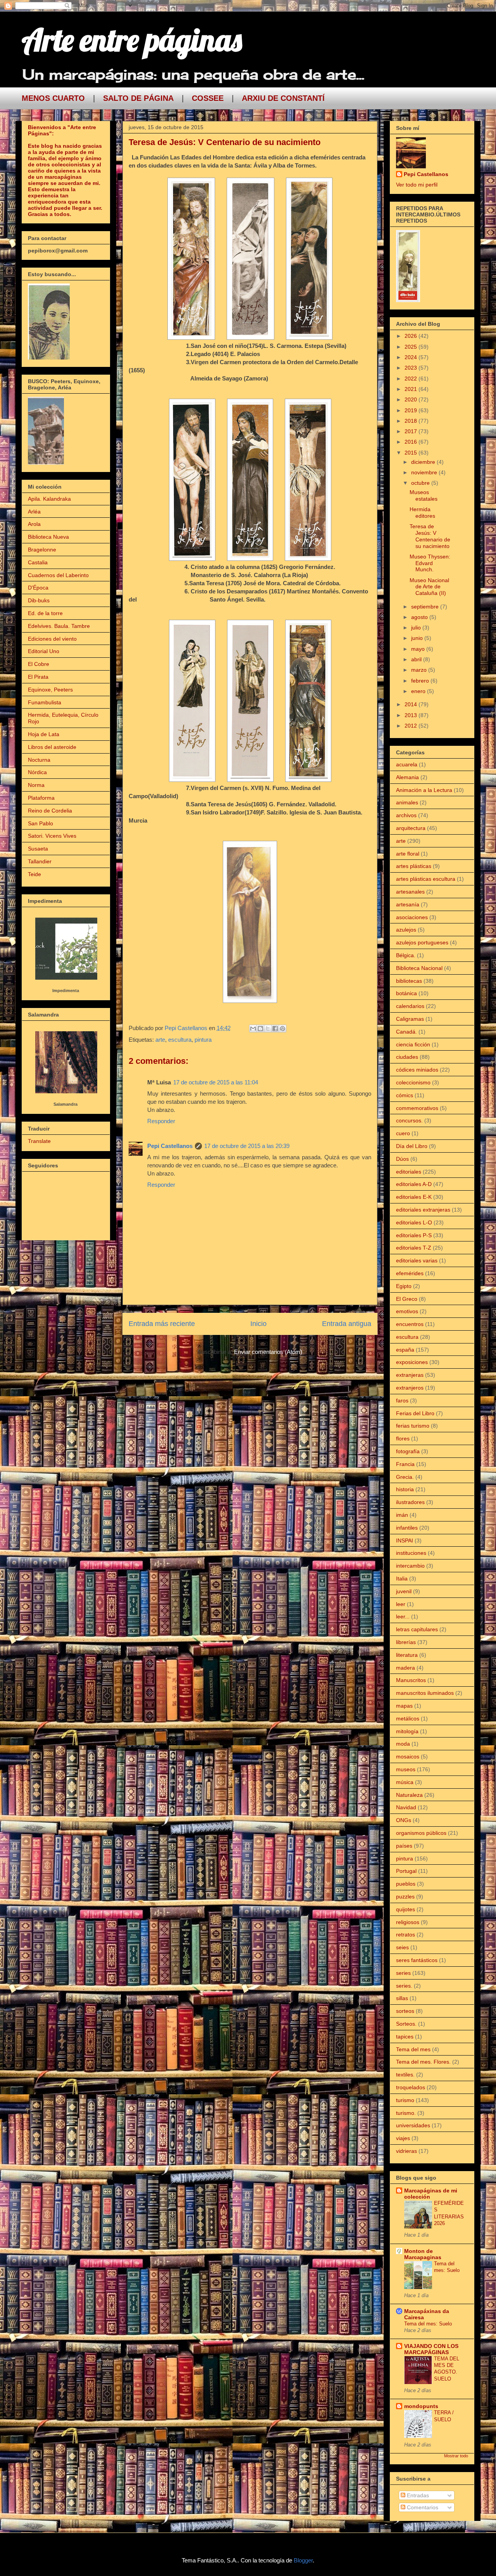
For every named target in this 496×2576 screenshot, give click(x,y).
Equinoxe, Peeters (50, 690)
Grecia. (405, 1477)
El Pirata (38, 677)
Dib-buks (39, 600)
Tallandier (40, 861)
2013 (412, 715)
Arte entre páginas (132, 40)
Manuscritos (411, 1680)
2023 (412, 368)
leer (401, 1604)
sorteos (405, 2011)
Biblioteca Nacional (419, 968)
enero (419, 691)
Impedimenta (66, 991)
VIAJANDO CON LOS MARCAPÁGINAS (431, 2349)
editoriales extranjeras (423, 1210)
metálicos (408, 1718)
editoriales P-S (414, 1235)
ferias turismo (413, 1426)
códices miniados (417, 1070)
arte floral (408, 854)
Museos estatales (424, 495)
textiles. (405, 2075)
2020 (412, 399)
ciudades (407, 1057)
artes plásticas (414, 866)
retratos (406, 1935)
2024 (412, 357)
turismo (405, 2100)
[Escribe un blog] (260, 1029)
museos (406, 1769)
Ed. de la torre (45, 613)
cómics (405, 1095)
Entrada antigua (347, 1324)
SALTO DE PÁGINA (138, 98)
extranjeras (410, 1375)
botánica (406, 993)
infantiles (407, 1528)
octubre (421, 483)
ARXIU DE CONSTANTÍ (283, 98)
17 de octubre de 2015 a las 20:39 (247, 1146)
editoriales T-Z (414, 1248)
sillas (402, 1998)
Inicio (258, 1324)
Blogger (303, 2560)
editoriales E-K (414, 1197)
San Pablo (40, 823)
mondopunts (421, 2406)
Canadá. (406, 1032)
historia (405, 1489)
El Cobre (39, 664)
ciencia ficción (413, 1044)
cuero (403, 1133)
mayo (419, 649)
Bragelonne (42, 550)
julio (417, 628)
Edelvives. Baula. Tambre (59, 626)
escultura (180, 1040)
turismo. (406, 2113)
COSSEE (208, 98)
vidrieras (406, 2151)
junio (418, 638)
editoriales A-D (414, 1184)
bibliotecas (409, 981)
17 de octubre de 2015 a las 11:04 (216, 1082)
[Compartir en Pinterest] (282, 1029)
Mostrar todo (456, 2456)
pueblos (406, 1884)
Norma (36, 785)
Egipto (404, 1286)
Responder (161, 1121)
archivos (406, 815)
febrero (421, 681)
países (404, 1846)
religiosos (408, 1922)
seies (402, 1947)
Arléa (34, 512)
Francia (405, 1464)
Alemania (407, 777)
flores (403, 1438)
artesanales (410, 892)
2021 (412, 389)
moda (403, 1744)
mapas (404, 1706)
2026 (412, 336)
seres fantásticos (417, 1960)
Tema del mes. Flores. (423, 2062)
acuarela (407, 764)
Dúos (402, 1159)
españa (405, 1350)
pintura (203, 1040)
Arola (34, 524)
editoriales (409, 1172)
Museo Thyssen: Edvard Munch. (430, 563)
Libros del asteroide (52, 747)
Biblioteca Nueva (48, 537)
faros (402, 1400)
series (403, 1973)
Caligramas (410, 1019)
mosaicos (408, 1757)
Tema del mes (413, 2049)
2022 (412, 379)
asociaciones (412, 917)
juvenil (404, 1591)
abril (417, 659)
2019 (412, 410)
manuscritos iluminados (425, 1693)
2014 (412, 704)
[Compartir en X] (268, 1029)
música (405, 1782)
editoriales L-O (414, 1222)
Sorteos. (406, 2024)
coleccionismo (413, 1082)
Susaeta (38, 849)
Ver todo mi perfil (417, 185)
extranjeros (410, 1388)
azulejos (406, 930)
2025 (412, 347)
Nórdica (37, 772)
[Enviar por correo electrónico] (253, 1029)
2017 (412, 431)
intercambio (410, 1566)
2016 (412, 442)
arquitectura (411, 828)
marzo (420, 670)
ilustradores (410, 1502)
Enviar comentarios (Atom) (268, 1352)
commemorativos (417, 1108)
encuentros (410, 1324)
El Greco (407, 1299)
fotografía (408, 1451)
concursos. (409, 1120)
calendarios (410, 1006)
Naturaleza (409, 1795)
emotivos (407, 1311)
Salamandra (65, 1104)
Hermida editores (422, 513)
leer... (403, 1616)
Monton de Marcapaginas (423, 2254)
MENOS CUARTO (53, 98)
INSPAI (405, 1540)
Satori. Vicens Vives (52, 836)
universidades (413, 2125)
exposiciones (412, 1362)
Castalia (38, 562)
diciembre (424, 462)
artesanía (408, 904)
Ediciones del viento (52, 639)
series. (404, 1986)
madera (406, 1668)
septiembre (426, 607)
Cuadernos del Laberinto (58, 575)
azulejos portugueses (422, 942)
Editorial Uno (44, 651)
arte (160, 1040)
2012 (412, 726)
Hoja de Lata (44, 734)
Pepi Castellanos (170, 1146)
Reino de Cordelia (50, 811)
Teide (34, 874)
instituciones (411, 1553)
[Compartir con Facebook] (275, 1029)
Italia (402, 1578)
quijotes (406, 1909)
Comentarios (422, 2507)
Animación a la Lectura (424, 790)
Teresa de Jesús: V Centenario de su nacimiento (430, 536)
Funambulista (45, 702)
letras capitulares (417, 1629)
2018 (412, 421)
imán (402, 1515)
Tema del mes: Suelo (428, 2324)
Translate (39, 1141)
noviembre (425, 472)
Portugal (406, 1871)
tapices (405, 2037)
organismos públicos (421, 1833)
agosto (420, 617)
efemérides (410, 1273)
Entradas (417, 2495)
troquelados (411, 2087)
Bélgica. (406, 955)
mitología (407, 1731)
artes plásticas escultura (426, 879)
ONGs (404, 1820)
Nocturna (39, 760)
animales (407, 802)
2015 (412, 453)
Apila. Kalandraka (49, 499)
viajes (403, 2138)
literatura (407, 1655)
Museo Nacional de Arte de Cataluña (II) (429, 587)
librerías (406, 1642)
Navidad (406, 1807)
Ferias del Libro (415, 1413)
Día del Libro (412, 1146)
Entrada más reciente (162, 1324)
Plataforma (41, 798)
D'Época (38, 588)
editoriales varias (417, 1260)
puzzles (405, 1897)
